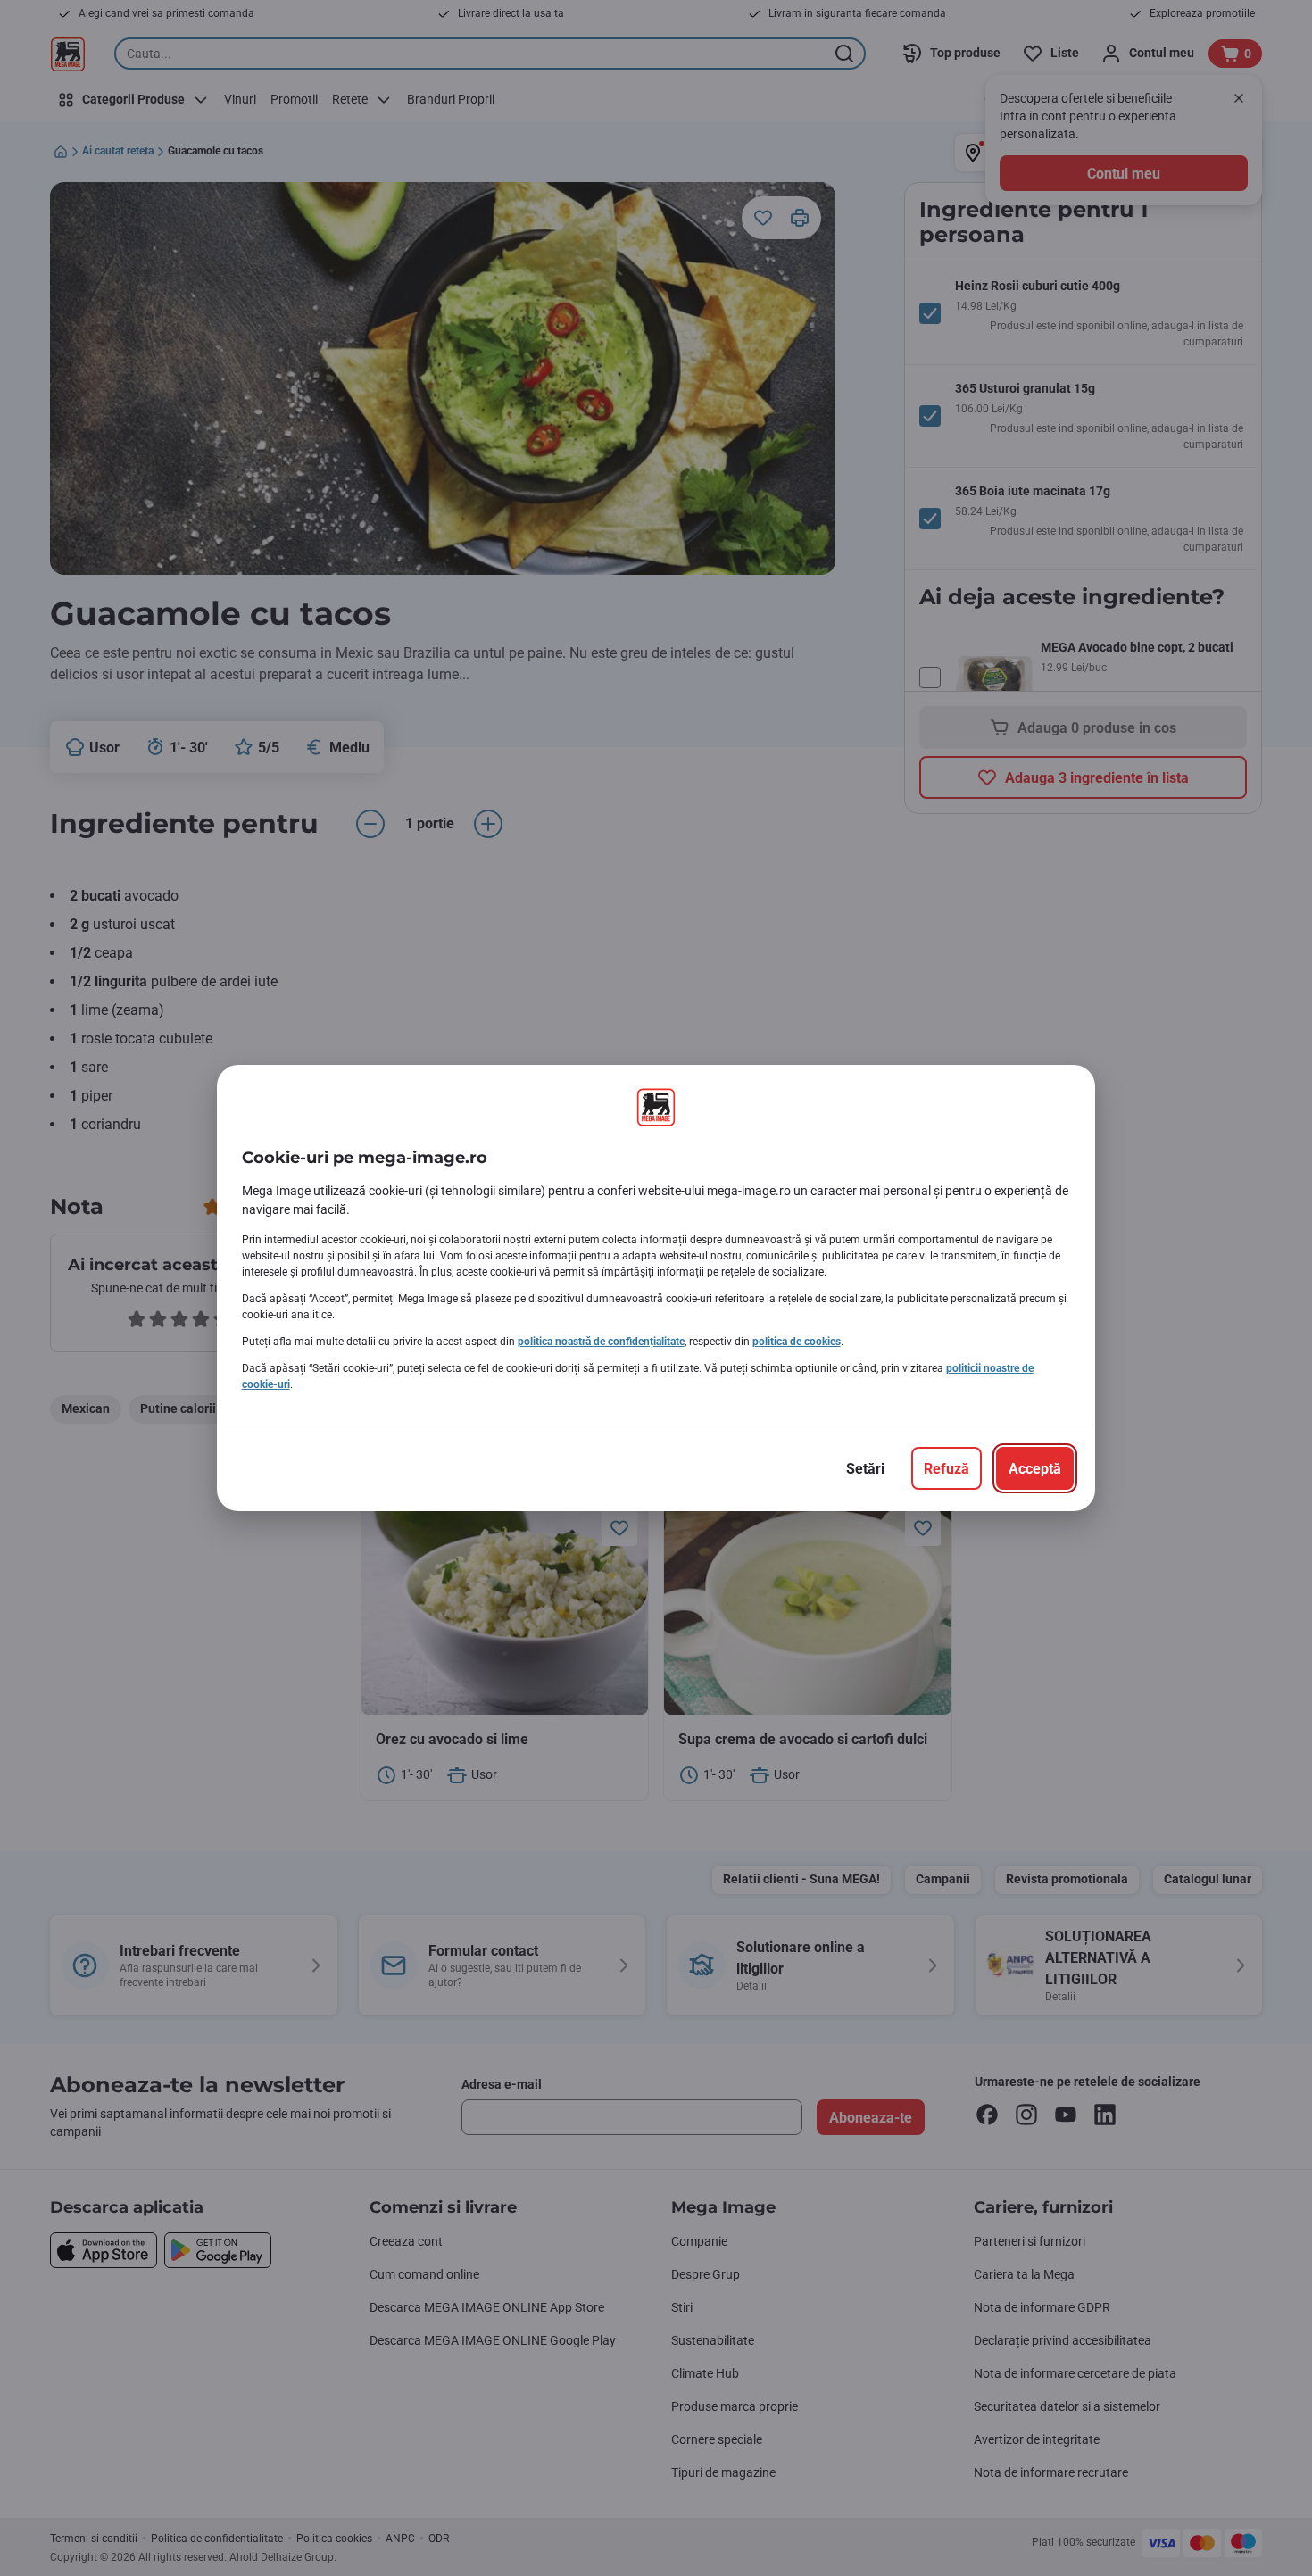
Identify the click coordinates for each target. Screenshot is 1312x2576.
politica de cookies (797, 1342)
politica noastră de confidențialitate (601, 1342)
